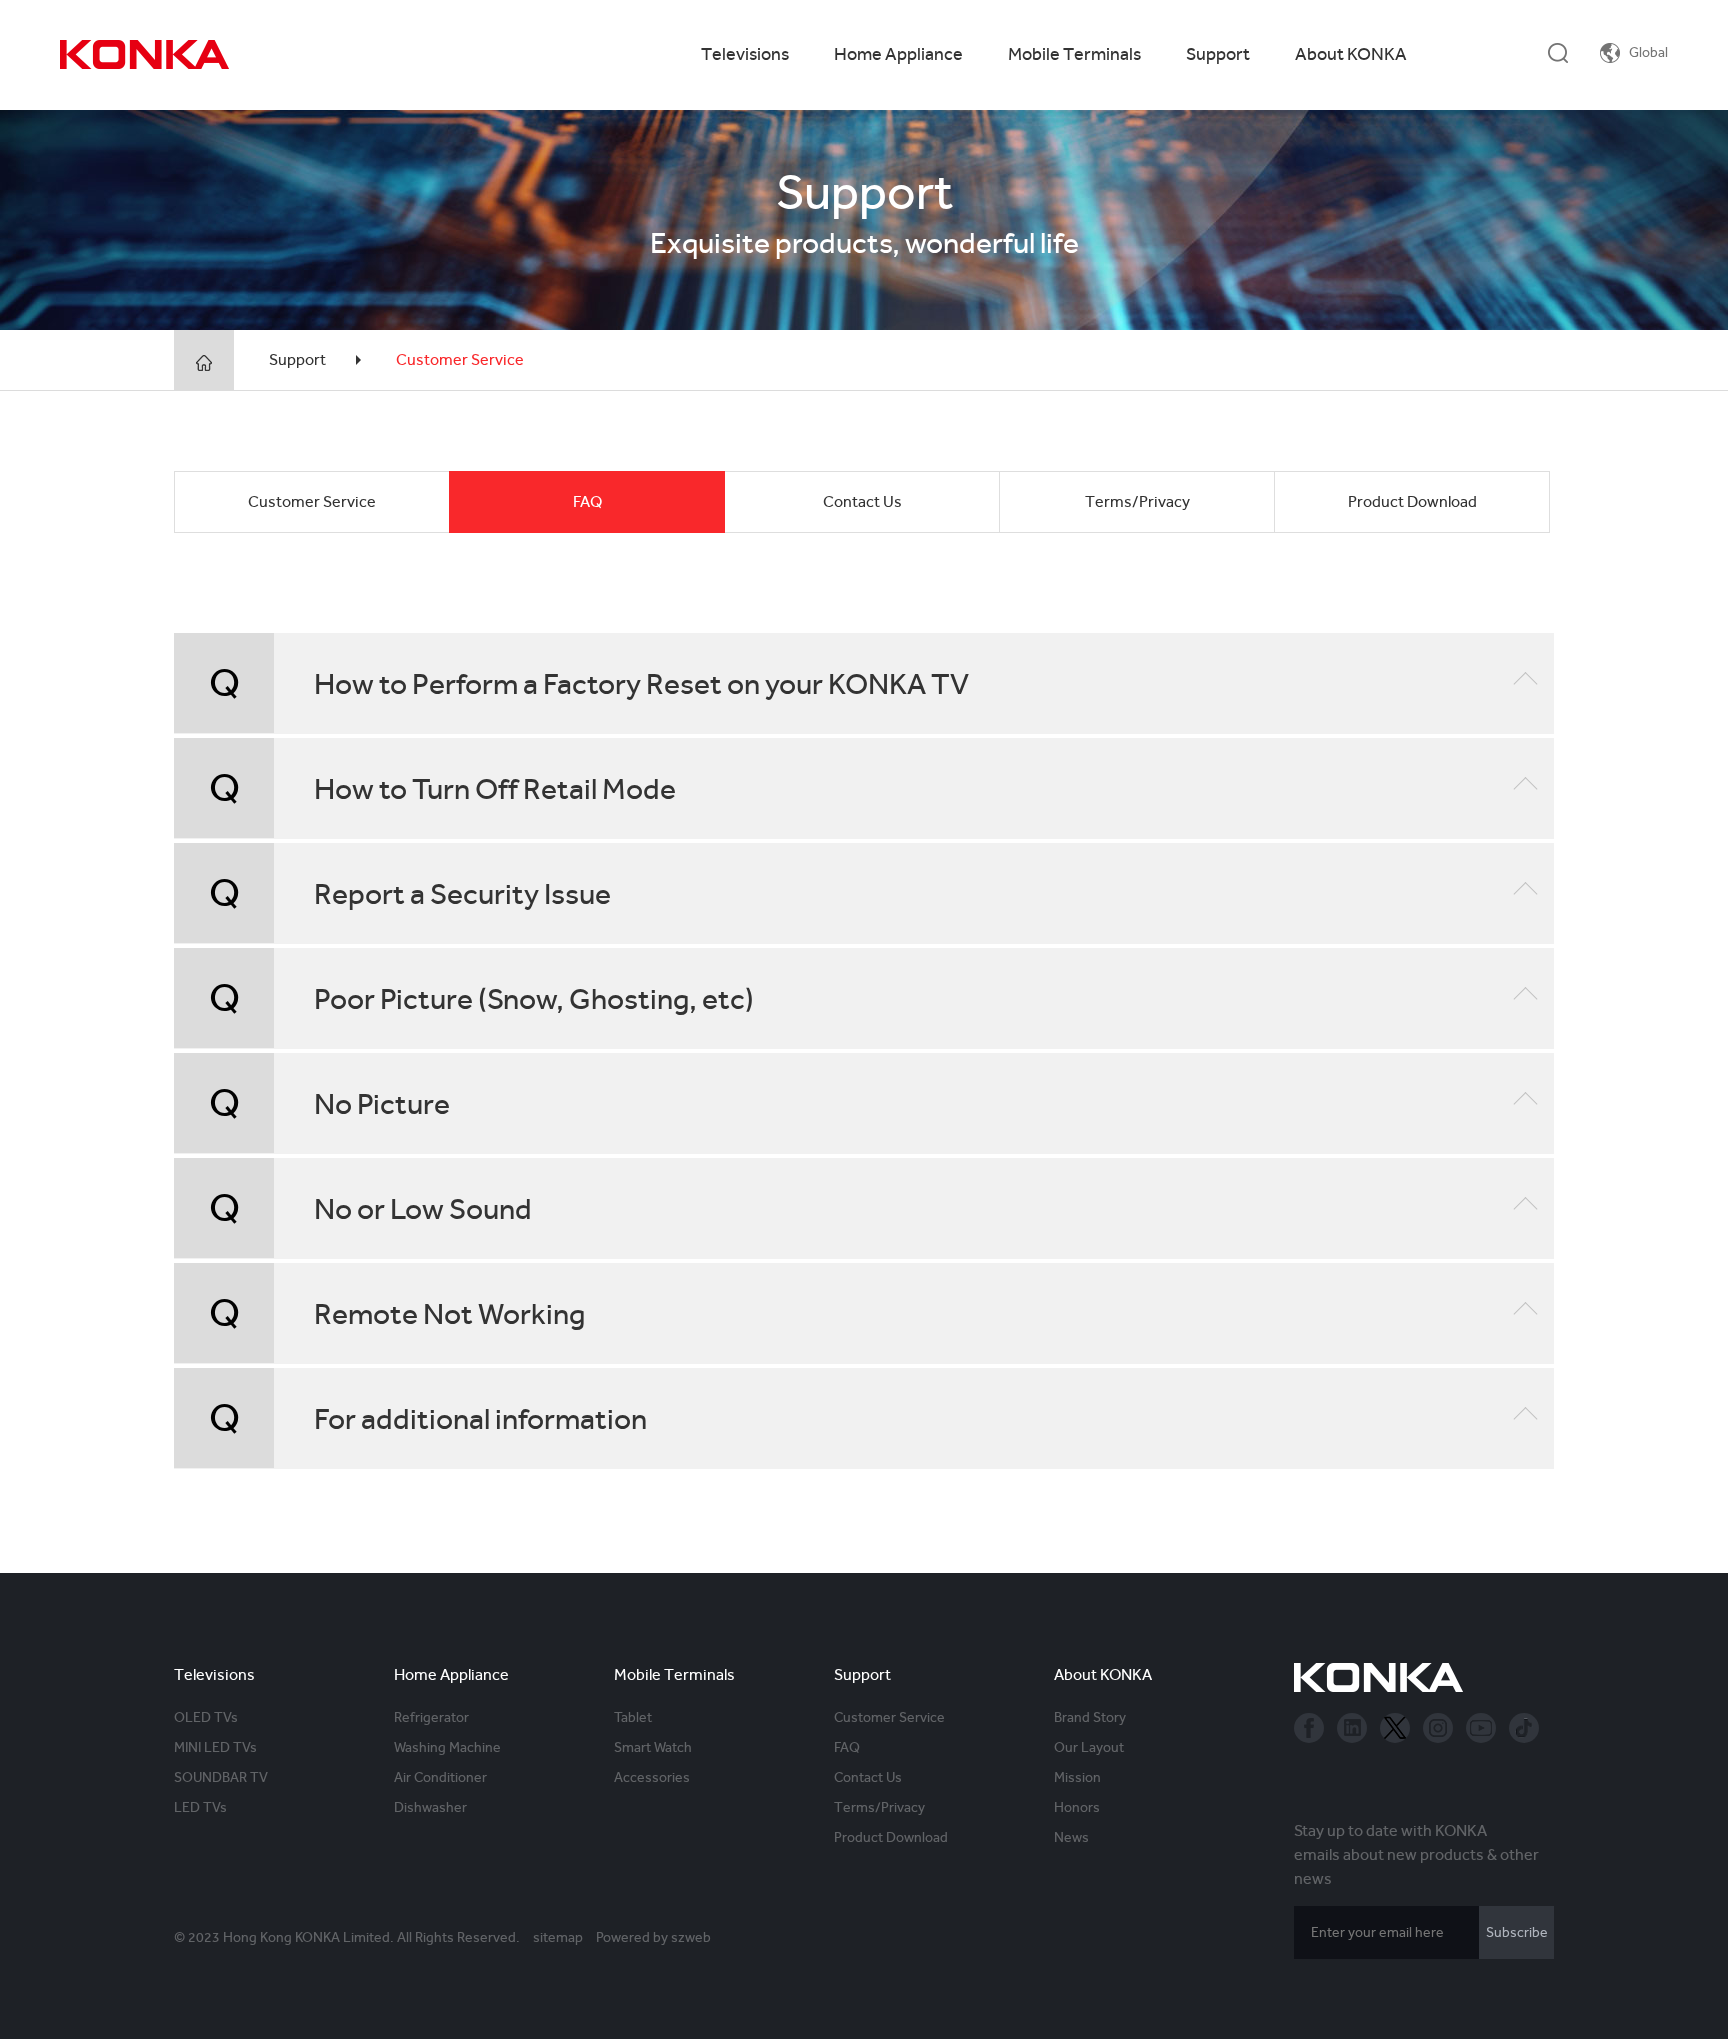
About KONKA (1351, 53)
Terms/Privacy (1137, 501)
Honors (1077, 1807)
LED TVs (200, 1807)
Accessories (652, 1777)
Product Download (1412, 501)
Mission (1077, 1777)
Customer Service (460, 359)
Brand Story (1090, 1717)
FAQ (587, 501)
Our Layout (1089, 1747)
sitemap (558, 1937)
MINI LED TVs (215, 1747)
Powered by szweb (653, 1937)
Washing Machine (447, 1747)
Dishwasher (430, 1807)
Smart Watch (653, 1747)
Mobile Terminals (1074, 53)
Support (1218, 53)
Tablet (633, 1717)
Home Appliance (898, 53)
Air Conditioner (440, 1777)
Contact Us (862, 501)
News (1071, 1837)
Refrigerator (431, 1717)
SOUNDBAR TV (221, 1777)
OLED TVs (206, 1717)
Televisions (745, 53)
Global (1648, 52)
